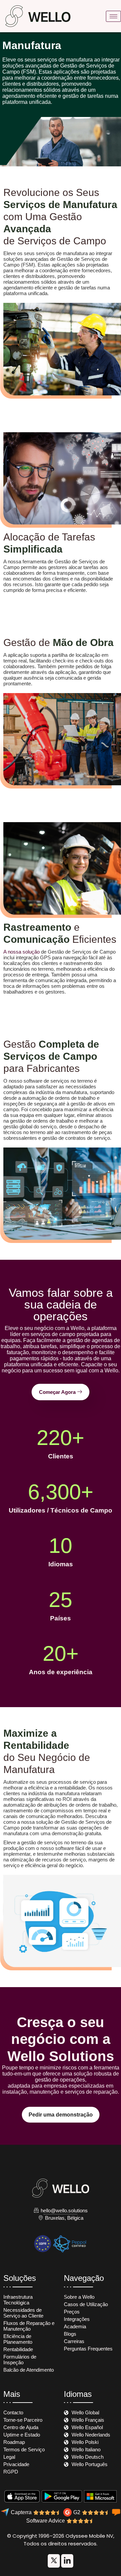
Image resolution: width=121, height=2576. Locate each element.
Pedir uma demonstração (61, 2115)
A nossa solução (22, 952)
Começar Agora (57, 1392)
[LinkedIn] (54, 2561)
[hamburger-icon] (113, 16)
